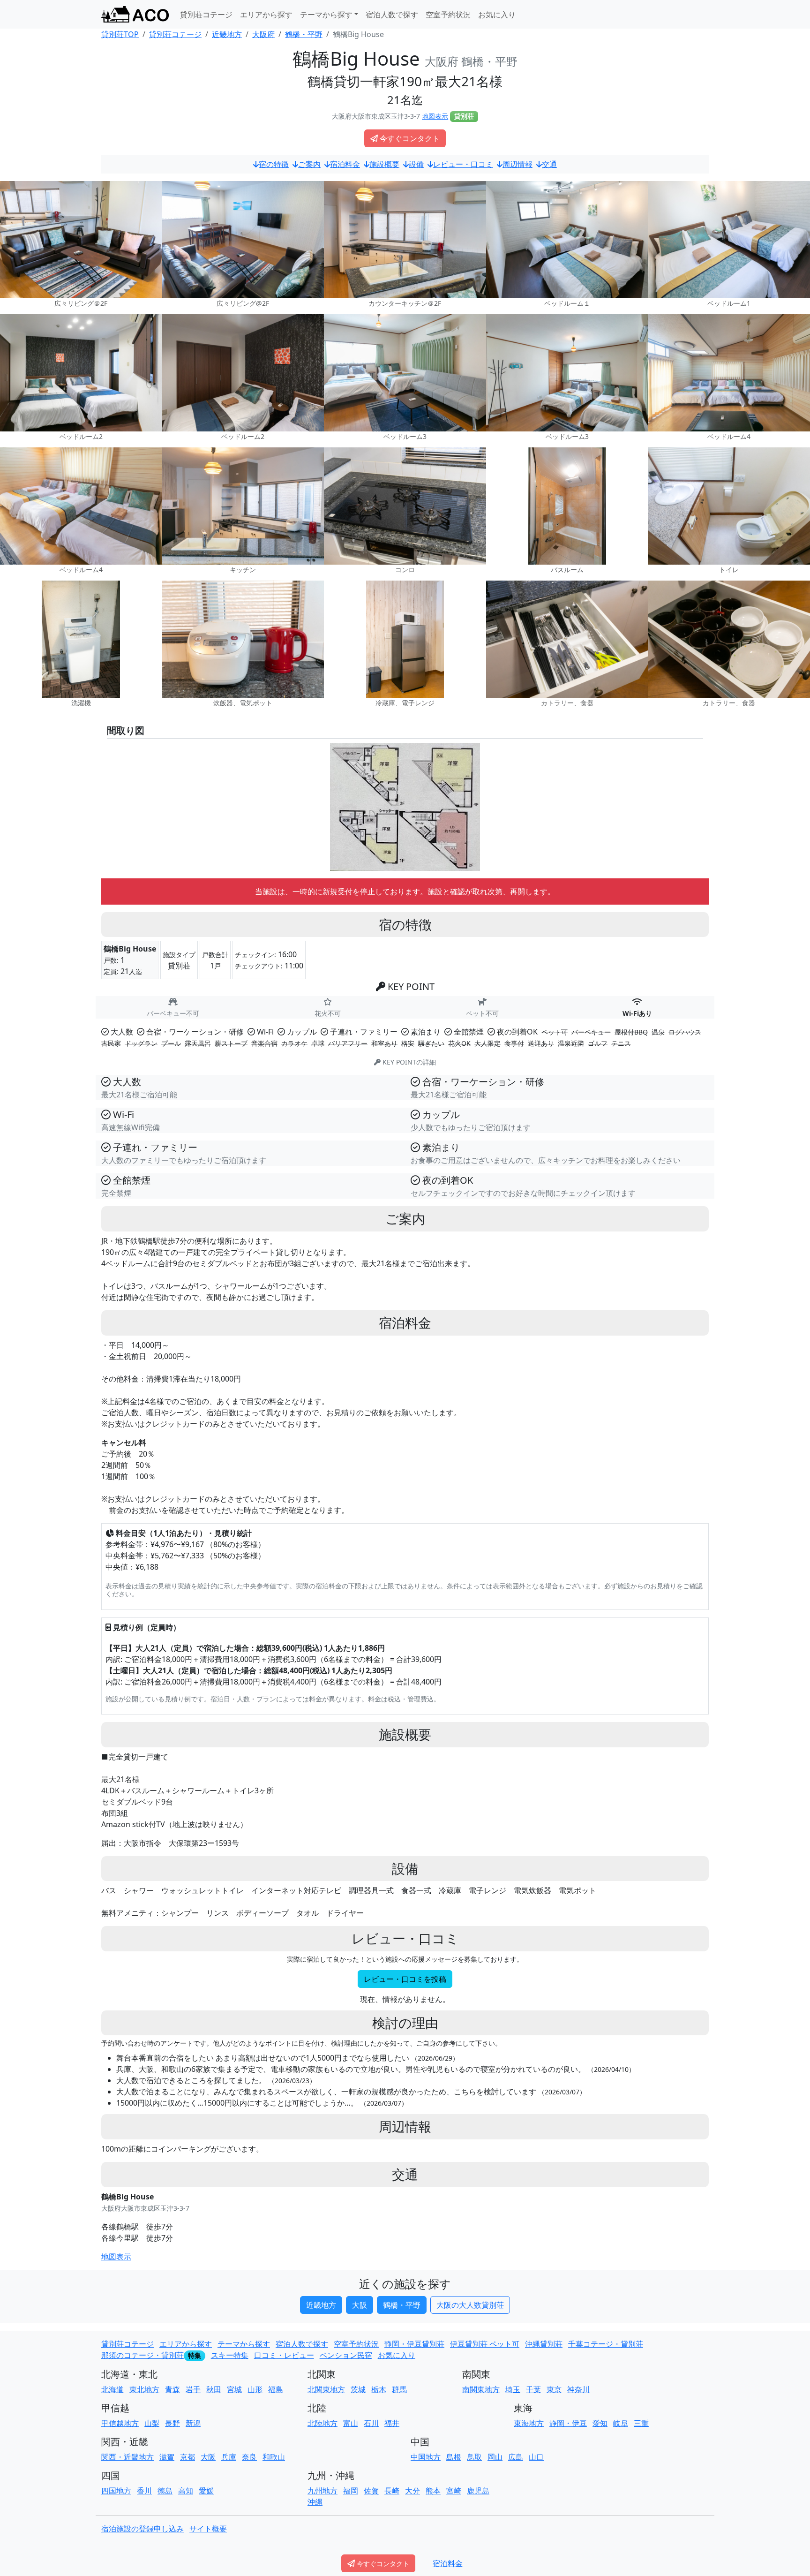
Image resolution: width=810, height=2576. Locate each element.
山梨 (152, 2423)
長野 (172, 2423)
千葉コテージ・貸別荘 (606, 2344)
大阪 (360, 2305)
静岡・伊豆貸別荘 (414, 2344)
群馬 (399, 2389)
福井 (392, 2423)
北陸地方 (322, 2423)
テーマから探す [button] (326, 15)
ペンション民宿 (346, 2355)
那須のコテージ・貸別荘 (142, 2355)
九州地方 (322, 2491)
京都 (187, 2457)
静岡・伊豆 (568, 2423)
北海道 (112, 2389)
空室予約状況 (448, 15)
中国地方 (426, 2457)
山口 (536, 2457)
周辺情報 (517, 164)
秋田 (214, 2389)
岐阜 (621, 2423)
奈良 (249, 2457)
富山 (351, 2423)
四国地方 (116, 2491)
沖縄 (315, 2502)
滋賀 (167, 2457)
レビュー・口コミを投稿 (405, 1979)
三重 (641, 2423)
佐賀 (371, 2491)
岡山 (495, 2457)
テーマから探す (244, 2344)
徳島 (165, 2491)
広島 (516, 2457)
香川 (144, 2491)
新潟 (193, 2423)
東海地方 (529, 2423)
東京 (554, 2389)
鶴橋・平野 (402, 2305)
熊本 (433, 2491)
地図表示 (435, 116)
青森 (172, 2389)
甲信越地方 (120, 2423)
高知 (186, 2491)
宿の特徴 (274, 164)
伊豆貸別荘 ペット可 (485, 2344)
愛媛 (206, 2491)
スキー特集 (230, 2355)
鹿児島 (478, 2491)
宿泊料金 (345, 164)
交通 (549, 164)
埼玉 (513, 2389)
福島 (276, 2389)
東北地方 (144, 2389)
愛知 (600, 2423)
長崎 (392, 2491)
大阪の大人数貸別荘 (470, 2305)
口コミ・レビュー (284, 2355)
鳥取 (474, 2457)
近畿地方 (321, 2305)
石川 (371, 2423)
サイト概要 (208, 2529)
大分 (412, 2491)
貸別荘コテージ (206, 15)
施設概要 (384, 164)
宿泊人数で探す (392, 15)
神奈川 (578, 2389)
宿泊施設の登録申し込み (142, 2529)
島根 (454, 2457)
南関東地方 (481, 2389)
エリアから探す (266, 15)
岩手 (193, 2389)
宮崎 (454, 2491)
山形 (255, 2389)
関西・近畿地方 (127, 2457)
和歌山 (274, 2457)
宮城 (234, 2389)
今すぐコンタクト (410, 138)
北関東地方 (326, 2389)
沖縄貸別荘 (544, 2344)
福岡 (351, 2491)
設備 (416, 164)
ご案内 (309, 164)
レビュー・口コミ (463, 164)
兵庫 (229, 2457)
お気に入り (497, 15)
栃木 (379, 2389)
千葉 (533, 2389)
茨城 (358, 2389)
